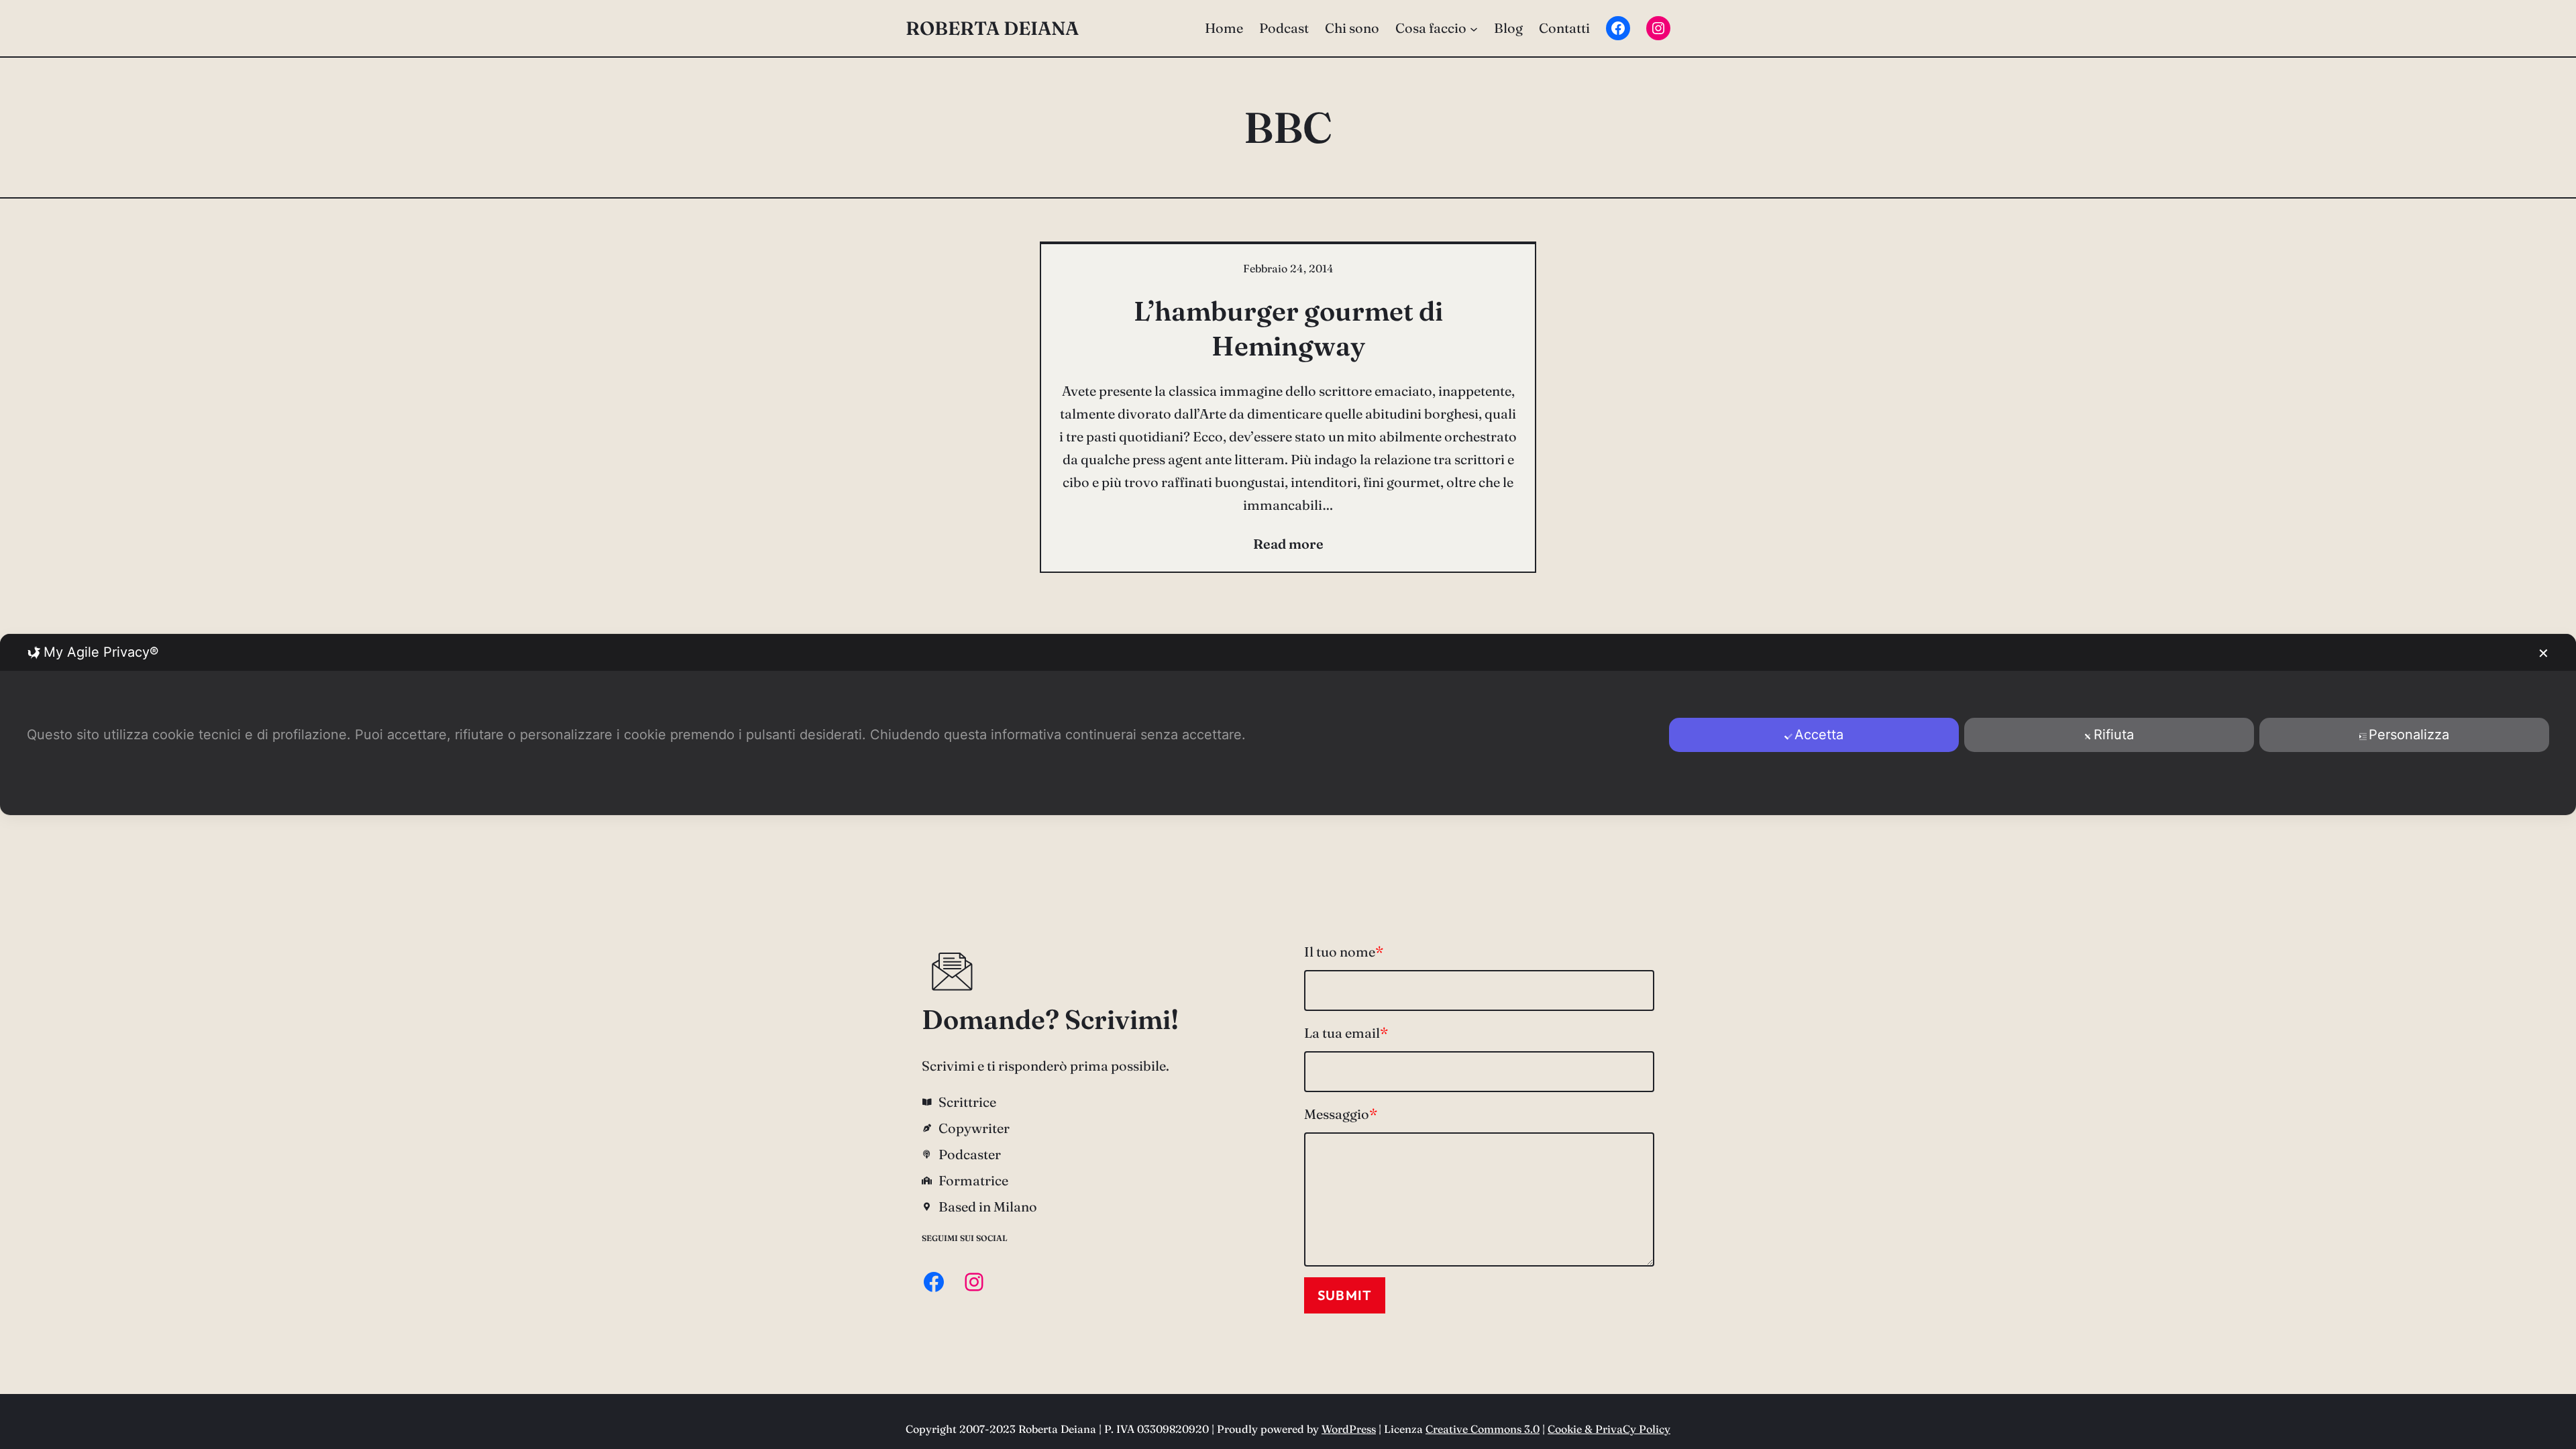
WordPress (1349, 1429)
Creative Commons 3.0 (1483, 1429)
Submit (1345, 1295)
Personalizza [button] (2409, 735)
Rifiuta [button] (2114, 735)
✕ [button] (2543, 653)
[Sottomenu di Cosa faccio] (1474, 28)
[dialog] (1288, 724)
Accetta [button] (1819, 735)
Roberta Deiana (992, 28)
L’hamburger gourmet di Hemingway (1288, 328)
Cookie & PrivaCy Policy (1609, 1429)
